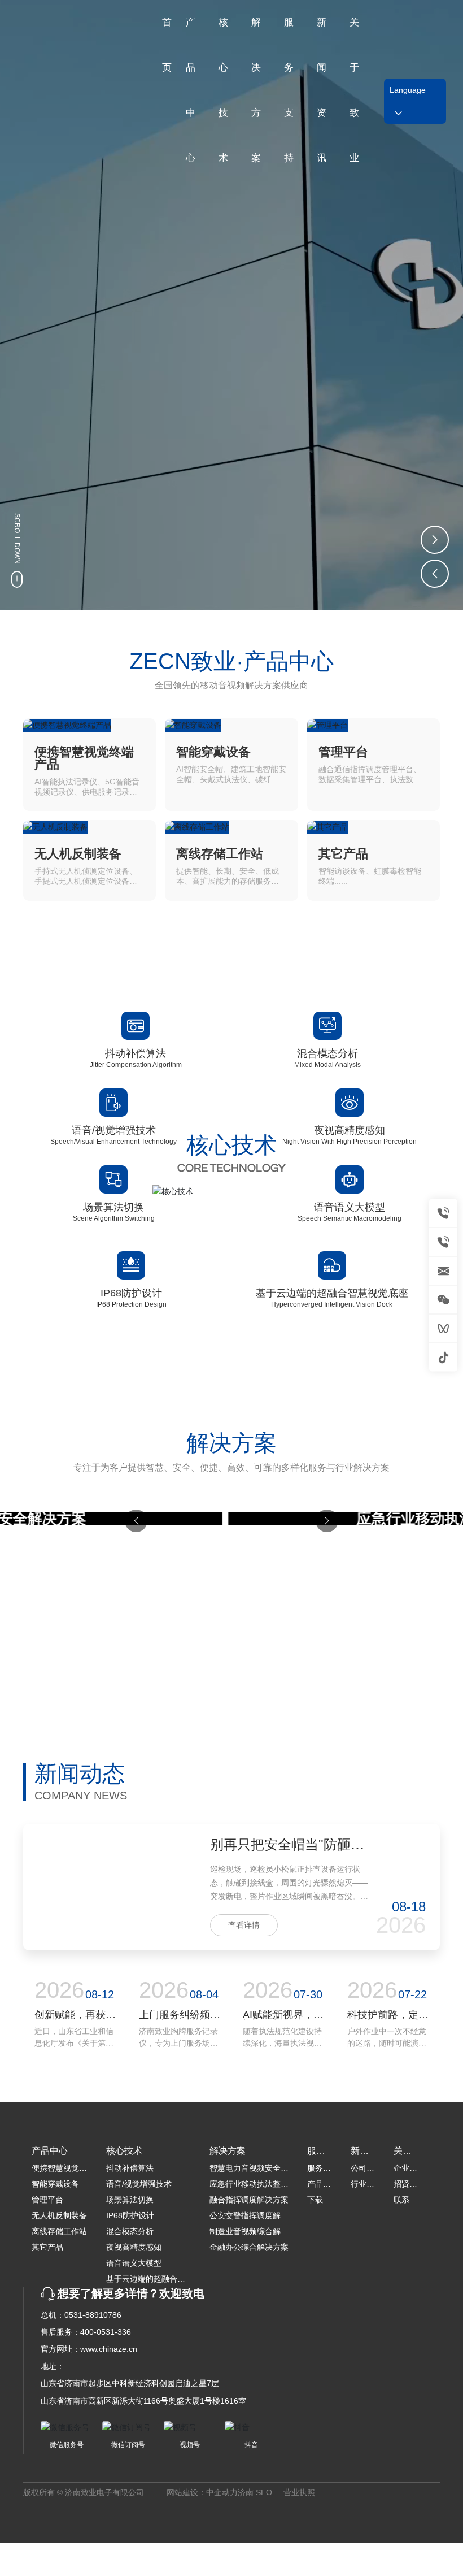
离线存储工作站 (220, 854)
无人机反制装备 (78, 854)
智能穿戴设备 (213, 752)
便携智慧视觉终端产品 (84, 758)
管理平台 (343, 752)
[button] (435, 540)
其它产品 (343, 854)
